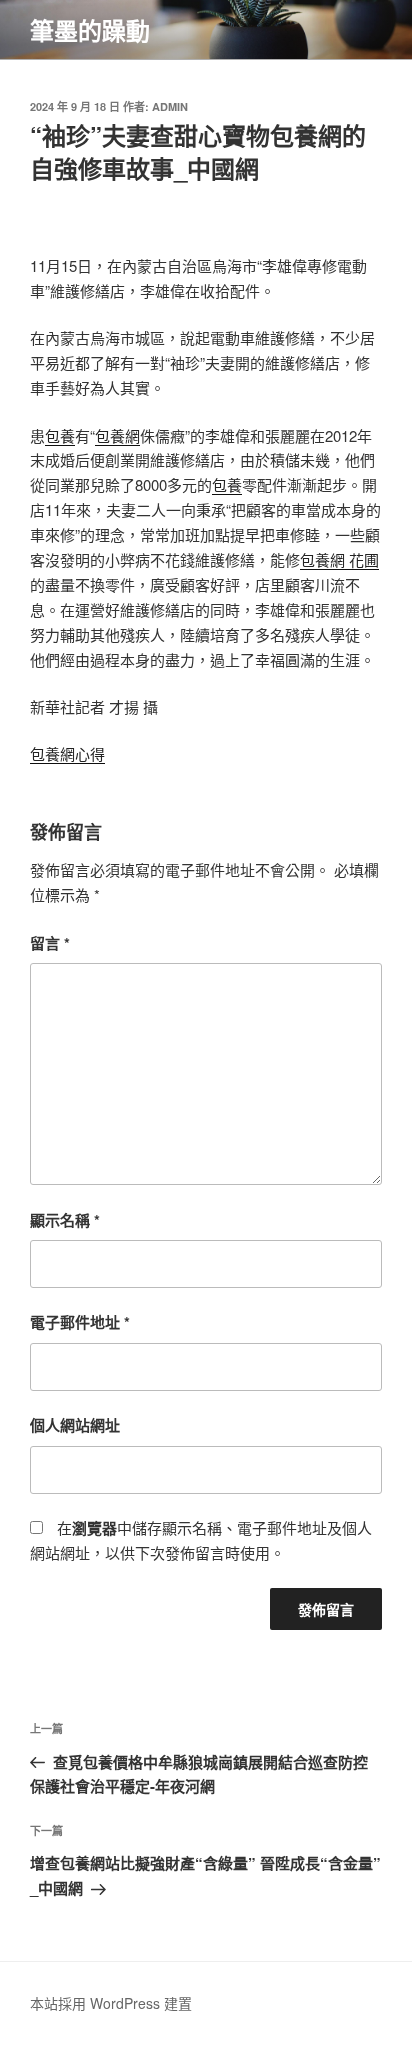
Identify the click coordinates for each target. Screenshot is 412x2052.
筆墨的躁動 (90, 30)
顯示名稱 (65, 1220)
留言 (50, 943)
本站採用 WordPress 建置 (111, 2003)
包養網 (117, 435)
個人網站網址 (75, 1425)
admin (170, 106)
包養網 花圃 (339, 559)
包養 (60, 435)
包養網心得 (67, 753)
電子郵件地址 (80, 1322)
